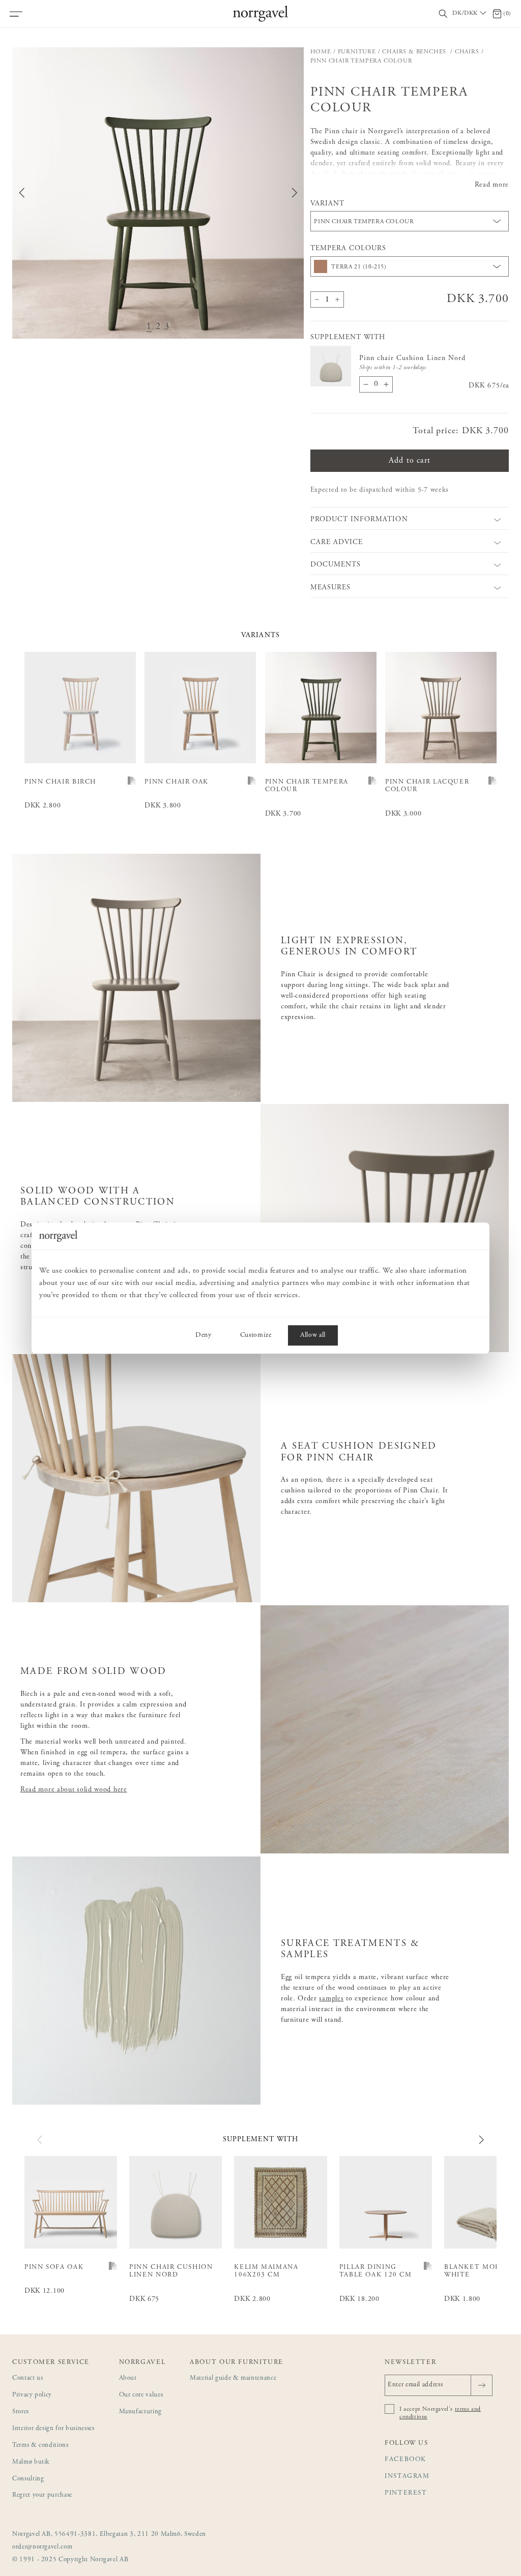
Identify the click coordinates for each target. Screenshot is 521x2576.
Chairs (467, 52)
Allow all (313, 1335)
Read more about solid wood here (74, 1790)
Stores (21, 2412)
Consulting (28, 2479)
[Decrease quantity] (317, 299)
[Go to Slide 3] (167, 327)
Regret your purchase (42, 2495)
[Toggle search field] (443, 14)
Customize (256, 1335)
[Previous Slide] (22, 193)
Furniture (357, 52)
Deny (204, 1335)
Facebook (406, 2460)
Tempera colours (349, 249)
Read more (492, 185)
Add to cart (410, 461)
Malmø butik (31, 2462)
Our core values (141, 2395)
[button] (158, 193)
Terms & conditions (40, 2446)
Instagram (407, 2477)
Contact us (28, 2378)
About (128, 2378)
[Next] (481, 2140)
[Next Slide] (295, 193)
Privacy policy (32, 2395)
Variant (327, 204)
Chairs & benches (415, 52)
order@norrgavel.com (42, 2547)
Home (321, 52)
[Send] (482, 2385)
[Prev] (40, 2140)
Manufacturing (140, 2412)
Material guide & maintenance (233, 2378)
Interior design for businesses (53, 2429)
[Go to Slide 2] (158, 327)
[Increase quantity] (337, 299)
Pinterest (406, 2493)
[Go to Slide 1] (149, 327)
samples (331, 1999)
